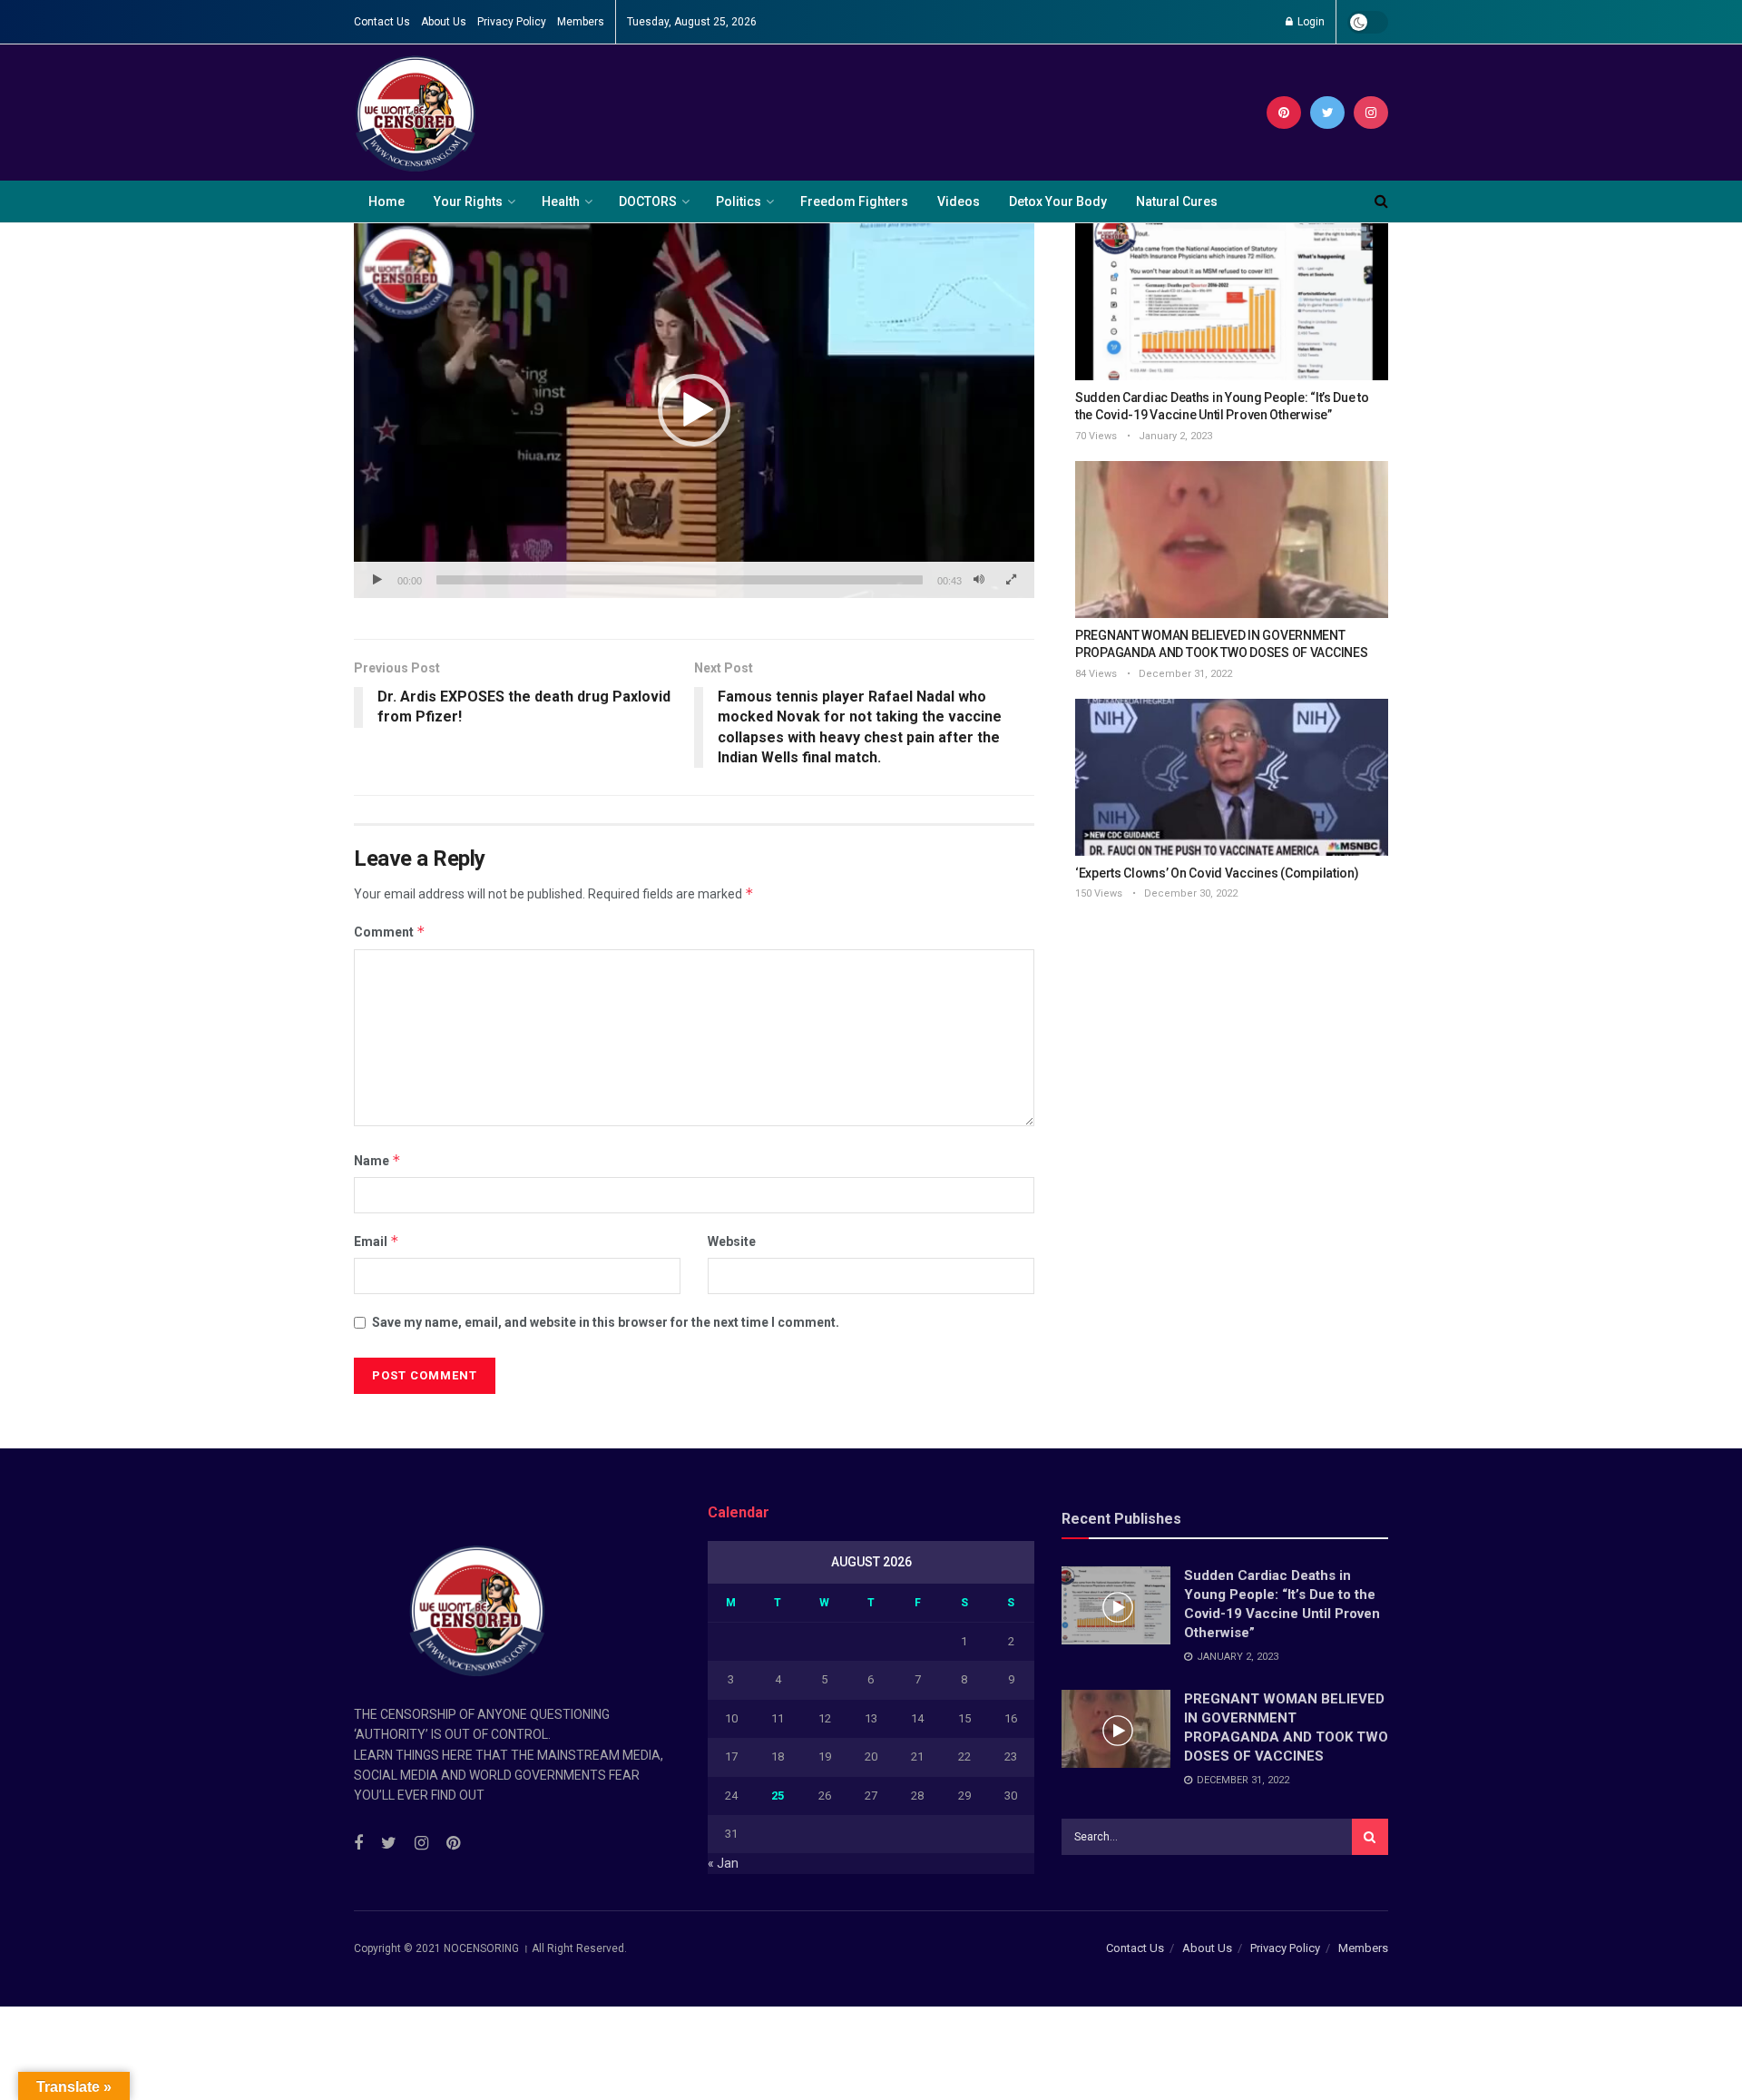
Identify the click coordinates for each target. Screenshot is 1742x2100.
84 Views (1096, 674)
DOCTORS (648, 201)
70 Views (1096, 436)
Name (377, 1160)
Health (561, 201)
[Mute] (979, 580)
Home (387, 201)
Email (377, 1241)
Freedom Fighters (854, 201)
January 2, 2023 (1174, 436)
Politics (739, 201)
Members (581, 22)
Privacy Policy (512, 22)
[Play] (377, 580)
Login (1310, 22)
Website (732, 1241)
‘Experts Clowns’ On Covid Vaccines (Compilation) (1217, 873)
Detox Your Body (1058, 201)
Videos (959, 201)
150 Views (1099, 893)
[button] (694, 410)
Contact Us (382, 22)
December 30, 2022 (1189, 893)
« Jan (723, 1863)
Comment (390, 932)
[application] (694, 411)
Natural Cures (1177, 201)
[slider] (680, 580)
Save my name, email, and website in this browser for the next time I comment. (606, 1322)
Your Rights (468, 201)
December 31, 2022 (1184, 674)
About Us (444, 22)
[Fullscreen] (1011, 580)
